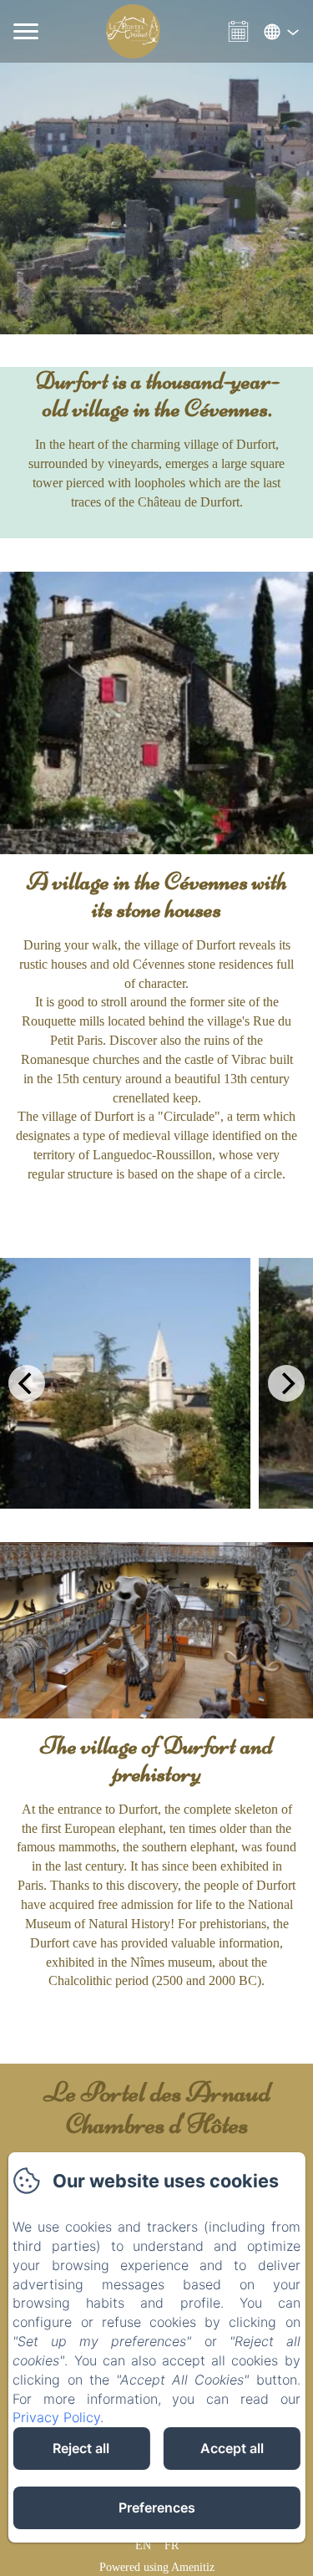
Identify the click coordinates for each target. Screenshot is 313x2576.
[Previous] (27, 1383)
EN (143, 2545)
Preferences (157, 2507)
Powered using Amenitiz (157, 2567)
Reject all (81, 2448)
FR (172, 2545)
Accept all (232, 2448)
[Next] (286, 1383)
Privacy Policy (56, 2417)
